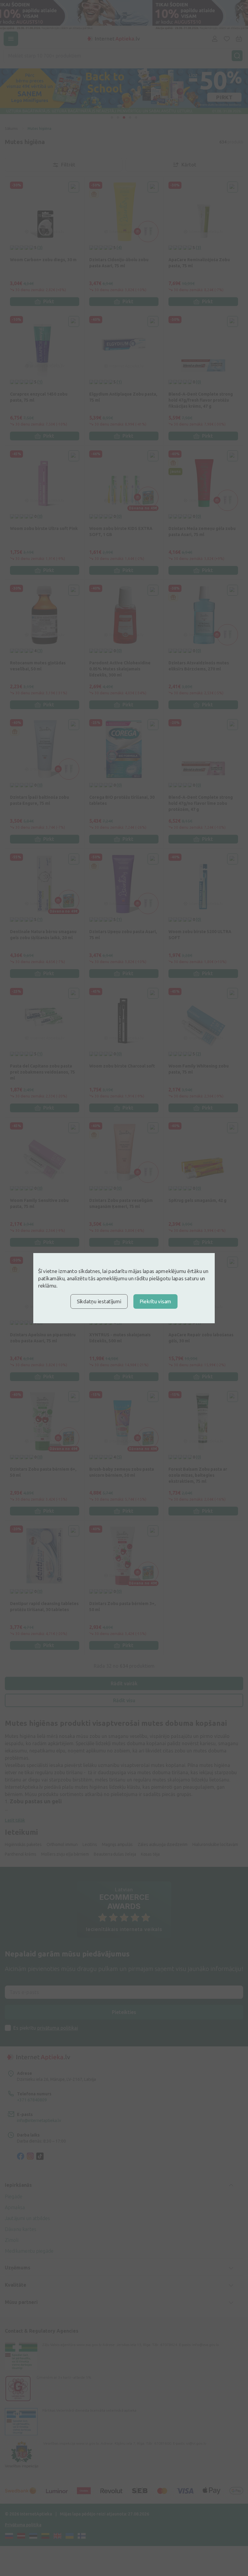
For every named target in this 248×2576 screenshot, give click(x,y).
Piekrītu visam (155, 1301)
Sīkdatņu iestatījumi (99, 1301)
